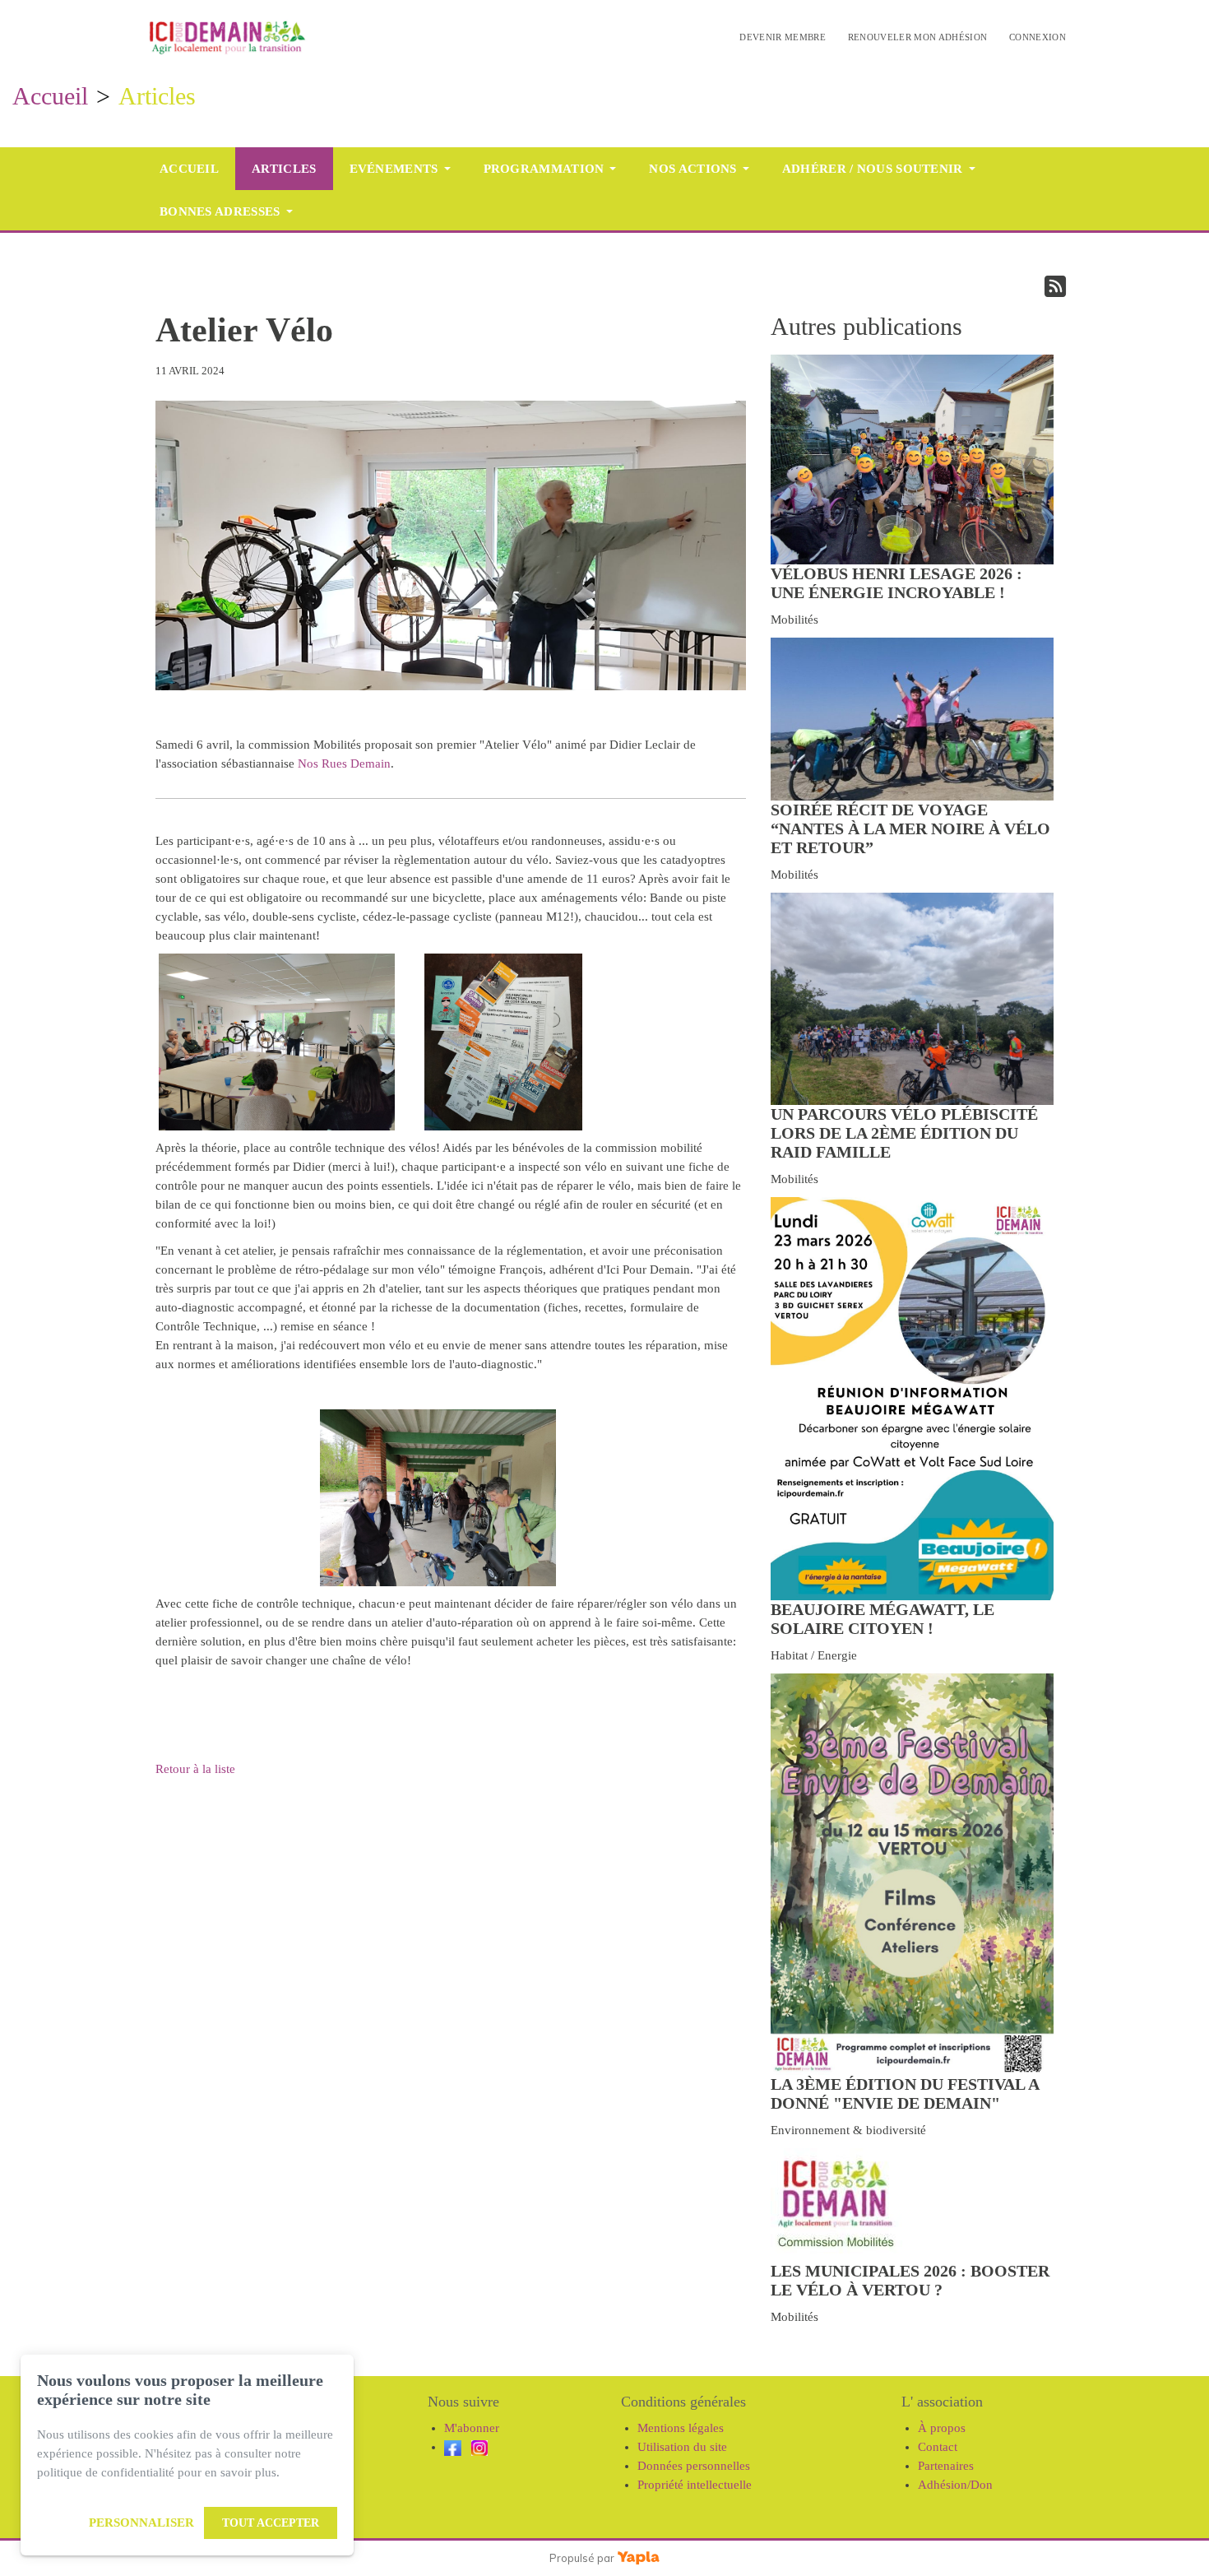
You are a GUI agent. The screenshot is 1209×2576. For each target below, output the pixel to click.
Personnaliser (141, 2523)
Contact (938, 2447)
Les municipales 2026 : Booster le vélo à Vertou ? (910, 2280)
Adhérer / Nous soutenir (873, 169)
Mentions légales (681, 2428)
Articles (284, 169)
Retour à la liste (195, 1769)
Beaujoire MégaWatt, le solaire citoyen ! (882, 1619)
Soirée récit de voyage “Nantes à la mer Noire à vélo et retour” (910, 828)
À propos (942, 2428)
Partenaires (946, 2466)
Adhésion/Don (955, 2485)
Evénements (394, 169)
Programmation (544, 169)
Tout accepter (271, 2523)
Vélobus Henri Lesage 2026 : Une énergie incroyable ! (896, 583)
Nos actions (693, 169)
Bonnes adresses (220, 211)
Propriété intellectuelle (695, 2485)
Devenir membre (783, 37)
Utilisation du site (682, 2447)
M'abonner (472, 2428)
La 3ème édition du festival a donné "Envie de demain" (905, 2093)
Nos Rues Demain (344, 764)
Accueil (50, 96)
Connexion (1038, 37)
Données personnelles (694, 2466)
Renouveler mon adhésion (918, 37)
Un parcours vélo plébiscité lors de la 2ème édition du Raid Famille (904, 1133)
